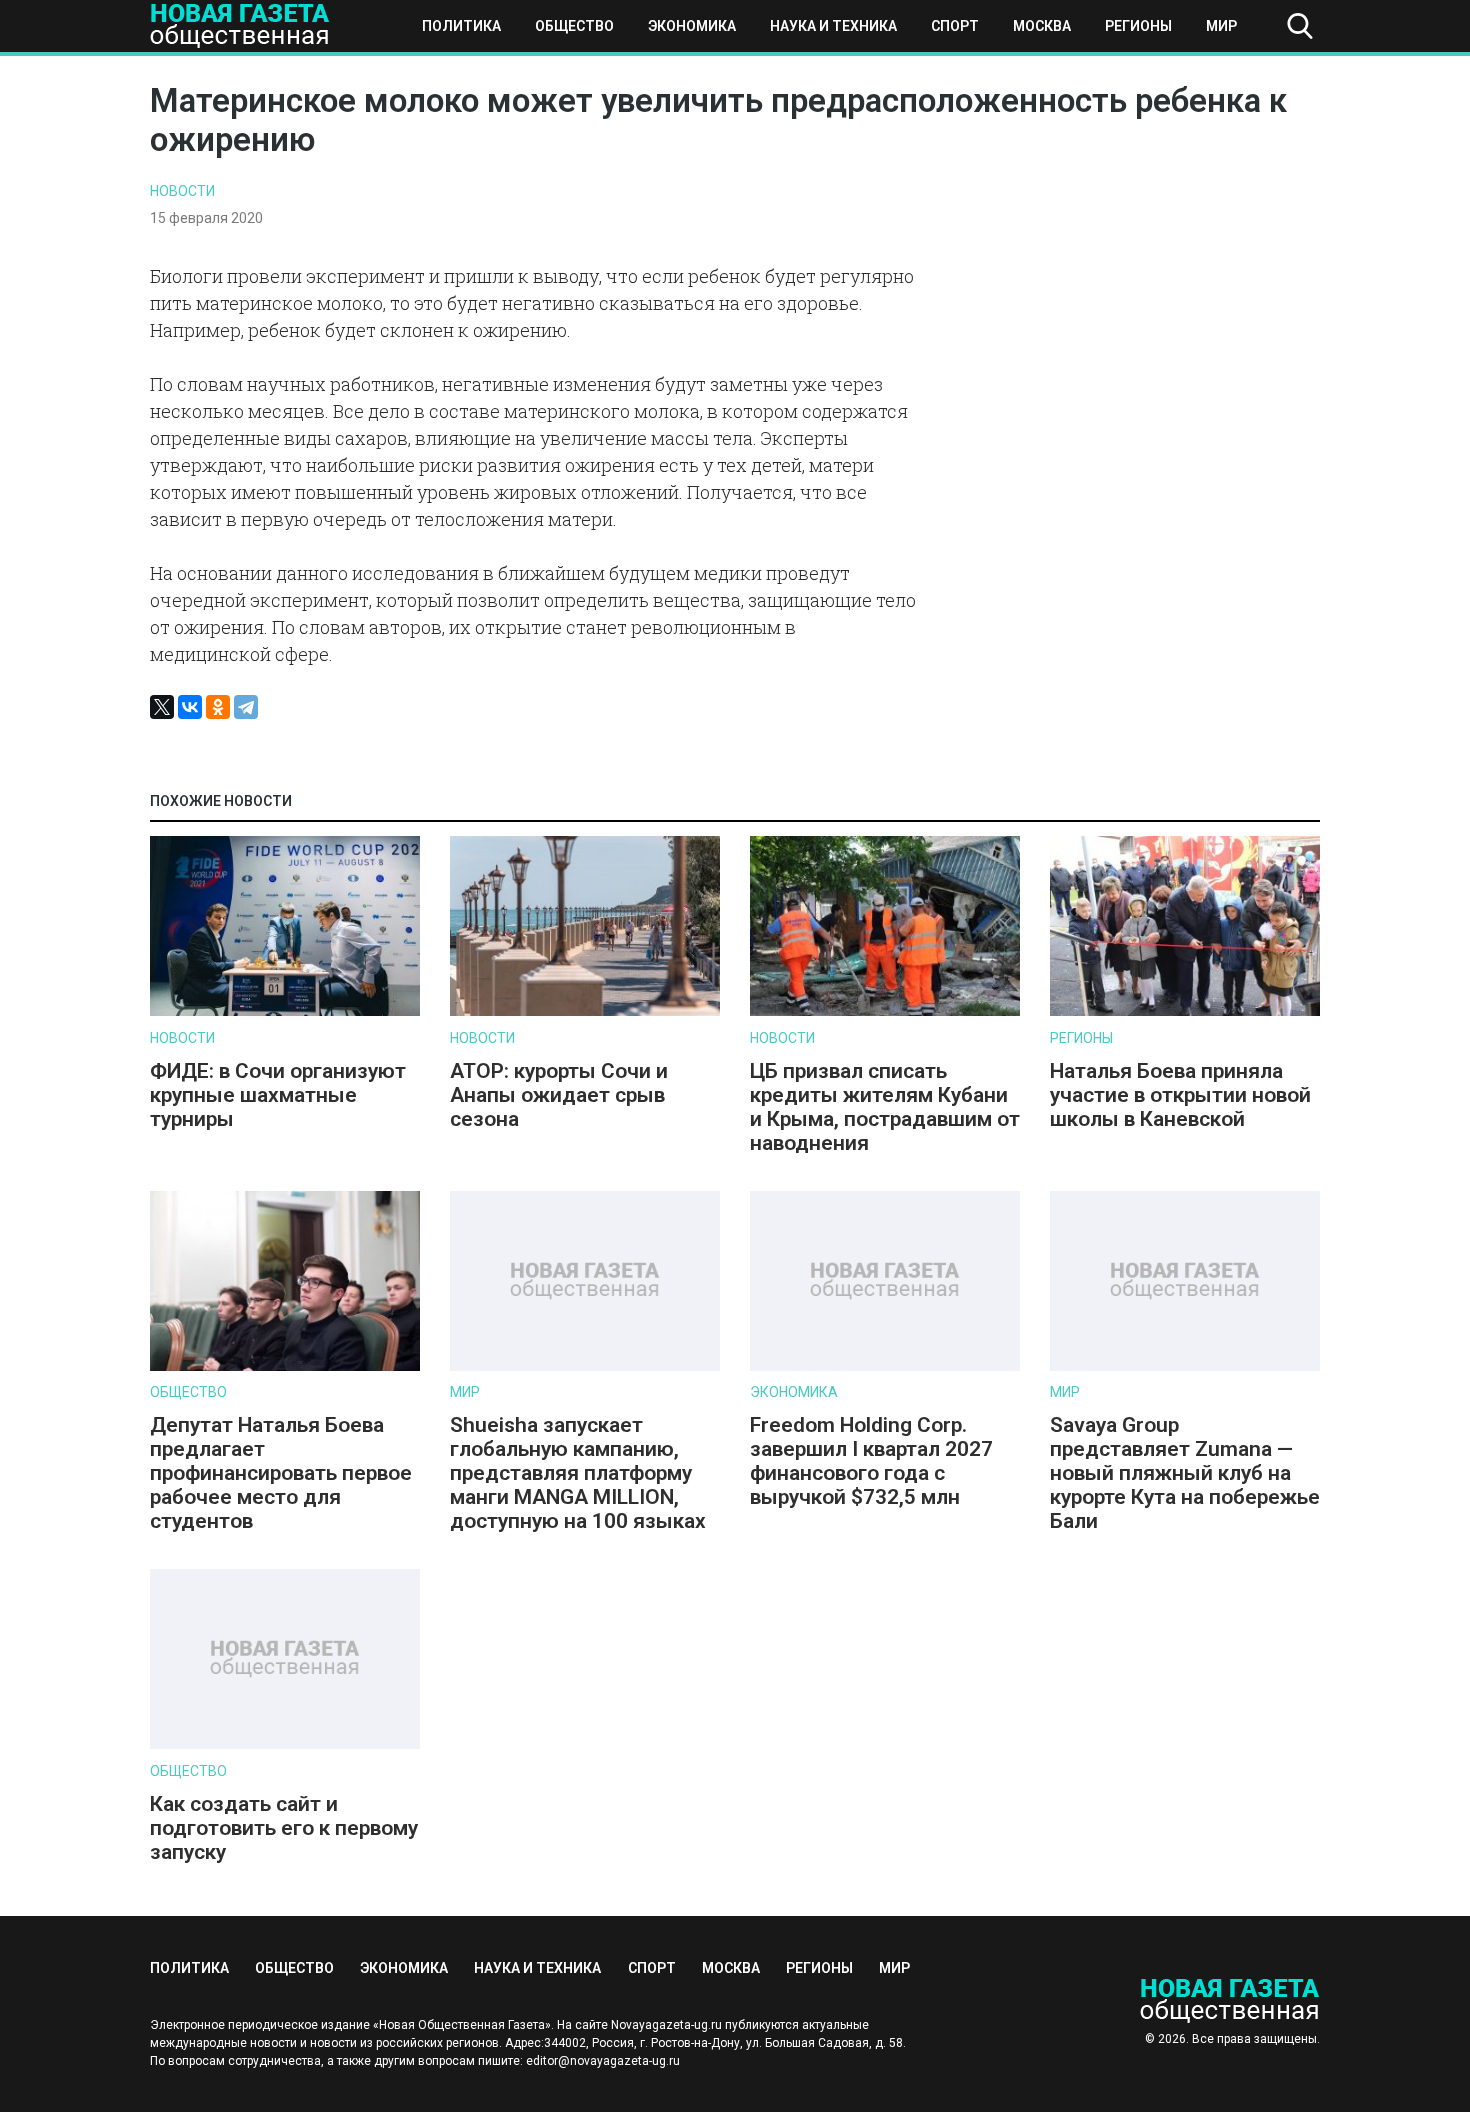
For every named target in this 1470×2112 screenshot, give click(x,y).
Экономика (692, 26)
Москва (1042, 26)
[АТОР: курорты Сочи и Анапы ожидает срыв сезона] (585, 1011)
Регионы (1138, 26)
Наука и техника (833, 26)
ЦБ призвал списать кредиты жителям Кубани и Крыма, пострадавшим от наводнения (885, 1107)
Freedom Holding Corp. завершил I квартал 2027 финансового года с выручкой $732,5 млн (871, 1461)
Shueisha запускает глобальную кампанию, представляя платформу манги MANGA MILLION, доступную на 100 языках (580, 1473)
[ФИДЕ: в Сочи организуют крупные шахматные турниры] (285, 1011)
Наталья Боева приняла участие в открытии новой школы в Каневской (1180, 1095)
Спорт (955, 26)
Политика (461, 26)
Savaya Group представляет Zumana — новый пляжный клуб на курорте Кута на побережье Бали (1185, 1473)
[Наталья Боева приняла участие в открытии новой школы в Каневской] (1185, 1011)
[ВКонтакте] (190, 707)
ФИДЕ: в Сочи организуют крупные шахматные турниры (278, 1095)
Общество (574, 26)
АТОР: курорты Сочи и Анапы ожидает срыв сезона (559, 1095)
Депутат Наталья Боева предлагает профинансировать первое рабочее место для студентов (281, 1473)
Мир (1221, 26)
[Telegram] (246, 707)
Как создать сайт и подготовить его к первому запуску (284, 1828)
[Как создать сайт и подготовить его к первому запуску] (285, 1744)
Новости (182, 191)
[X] (162, 707)
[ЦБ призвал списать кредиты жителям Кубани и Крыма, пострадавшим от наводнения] (885, 1011)
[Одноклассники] (218, 707)
